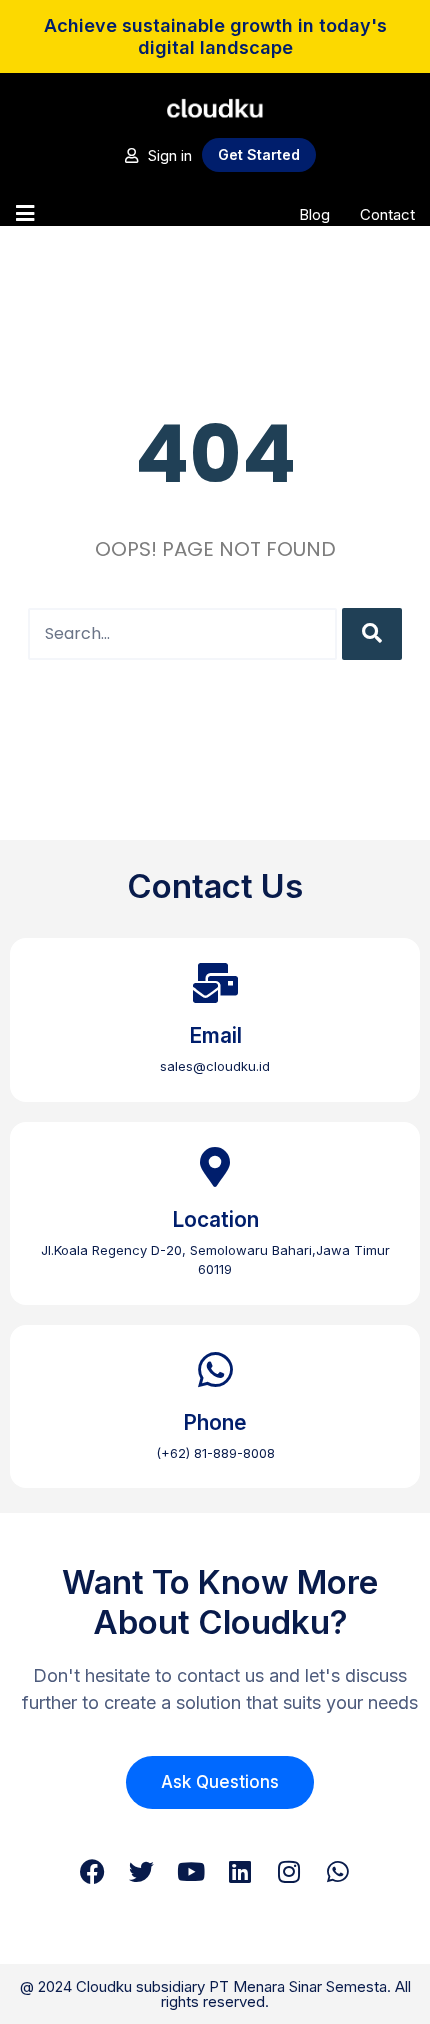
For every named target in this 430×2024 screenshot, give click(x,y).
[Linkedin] (239, 1871)
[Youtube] (190, 1871)
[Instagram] (288, 1871)
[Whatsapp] (337, 1871)
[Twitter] (141, 1871)
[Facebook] (92, 1871)
